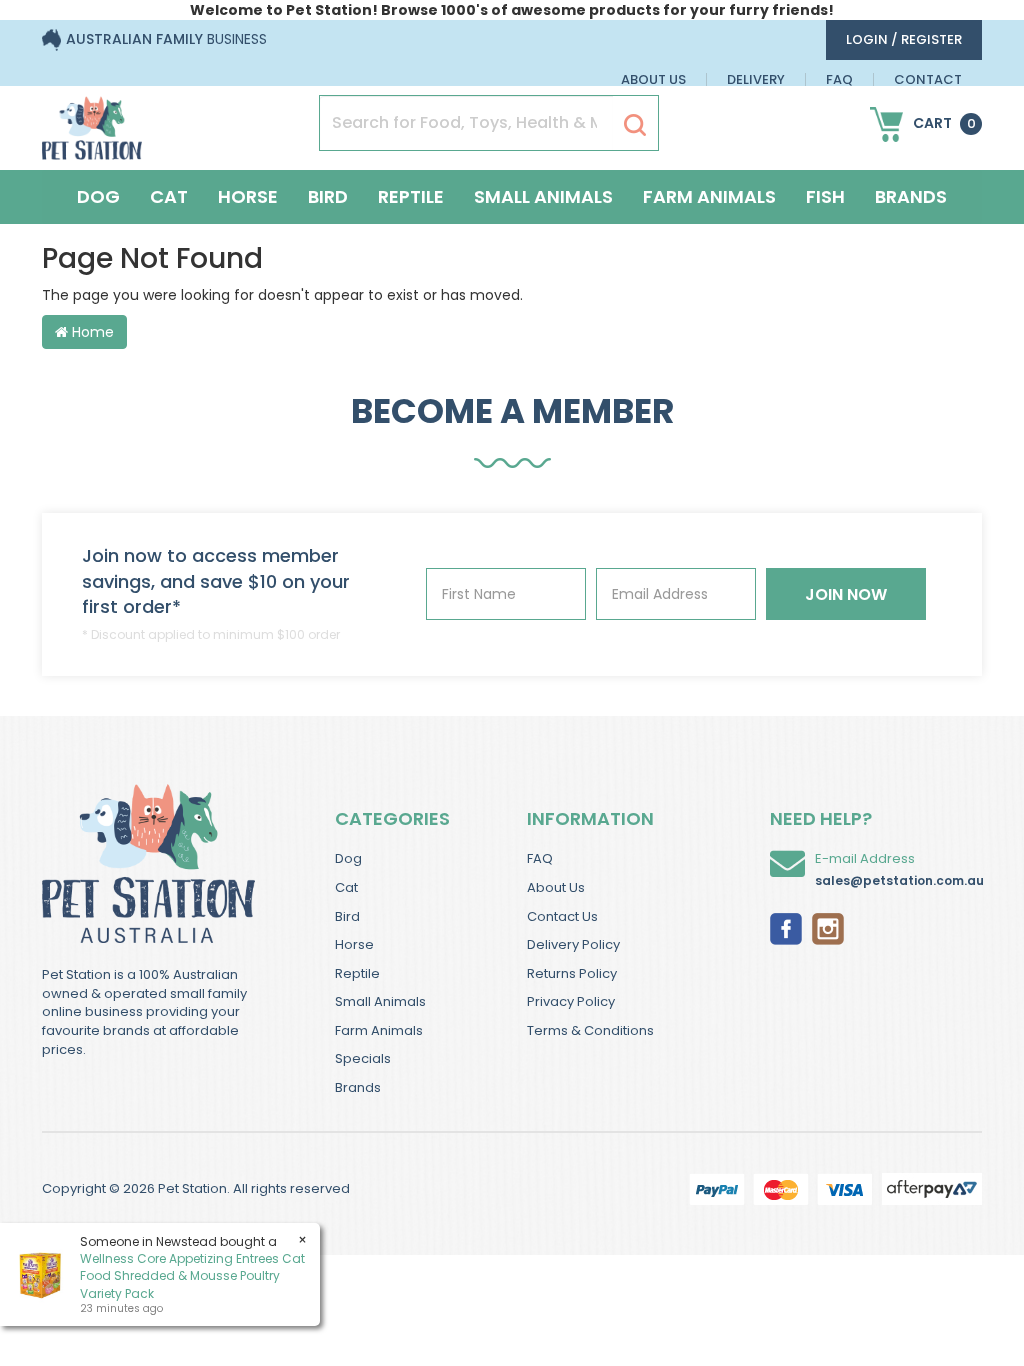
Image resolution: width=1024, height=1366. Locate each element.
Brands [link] (358, 1087)
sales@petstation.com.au (899, 880)
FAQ (839, 79)
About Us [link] (556, 887)
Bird (328, 196)
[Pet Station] (92, 122)
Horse (248, 196)
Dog (98, 196)
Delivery (756, 79)
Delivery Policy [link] (573, 944)
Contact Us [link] (562, 916)
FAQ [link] (540, 858)
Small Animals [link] (380, 1001)
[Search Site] (635, 124)
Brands (911, 196)
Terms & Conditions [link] (590, 1030)
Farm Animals (709, 196)
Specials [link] (363, 1058)
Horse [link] (354, 944)
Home (91, 332)
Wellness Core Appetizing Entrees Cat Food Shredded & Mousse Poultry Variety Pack (192, 1275)
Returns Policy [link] (572, 973)
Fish (825, 196)
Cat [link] (346, 887)
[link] (786, 927)
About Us (653, 79)
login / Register (904, 39)
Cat (169, 196)
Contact (928, 79)
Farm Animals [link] (379, 1030)
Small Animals (543, 196)
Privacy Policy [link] (571, 1001)
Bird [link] (347, 916)
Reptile (411, 196)
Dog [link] (348, 858)
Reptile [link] (357, 973)
